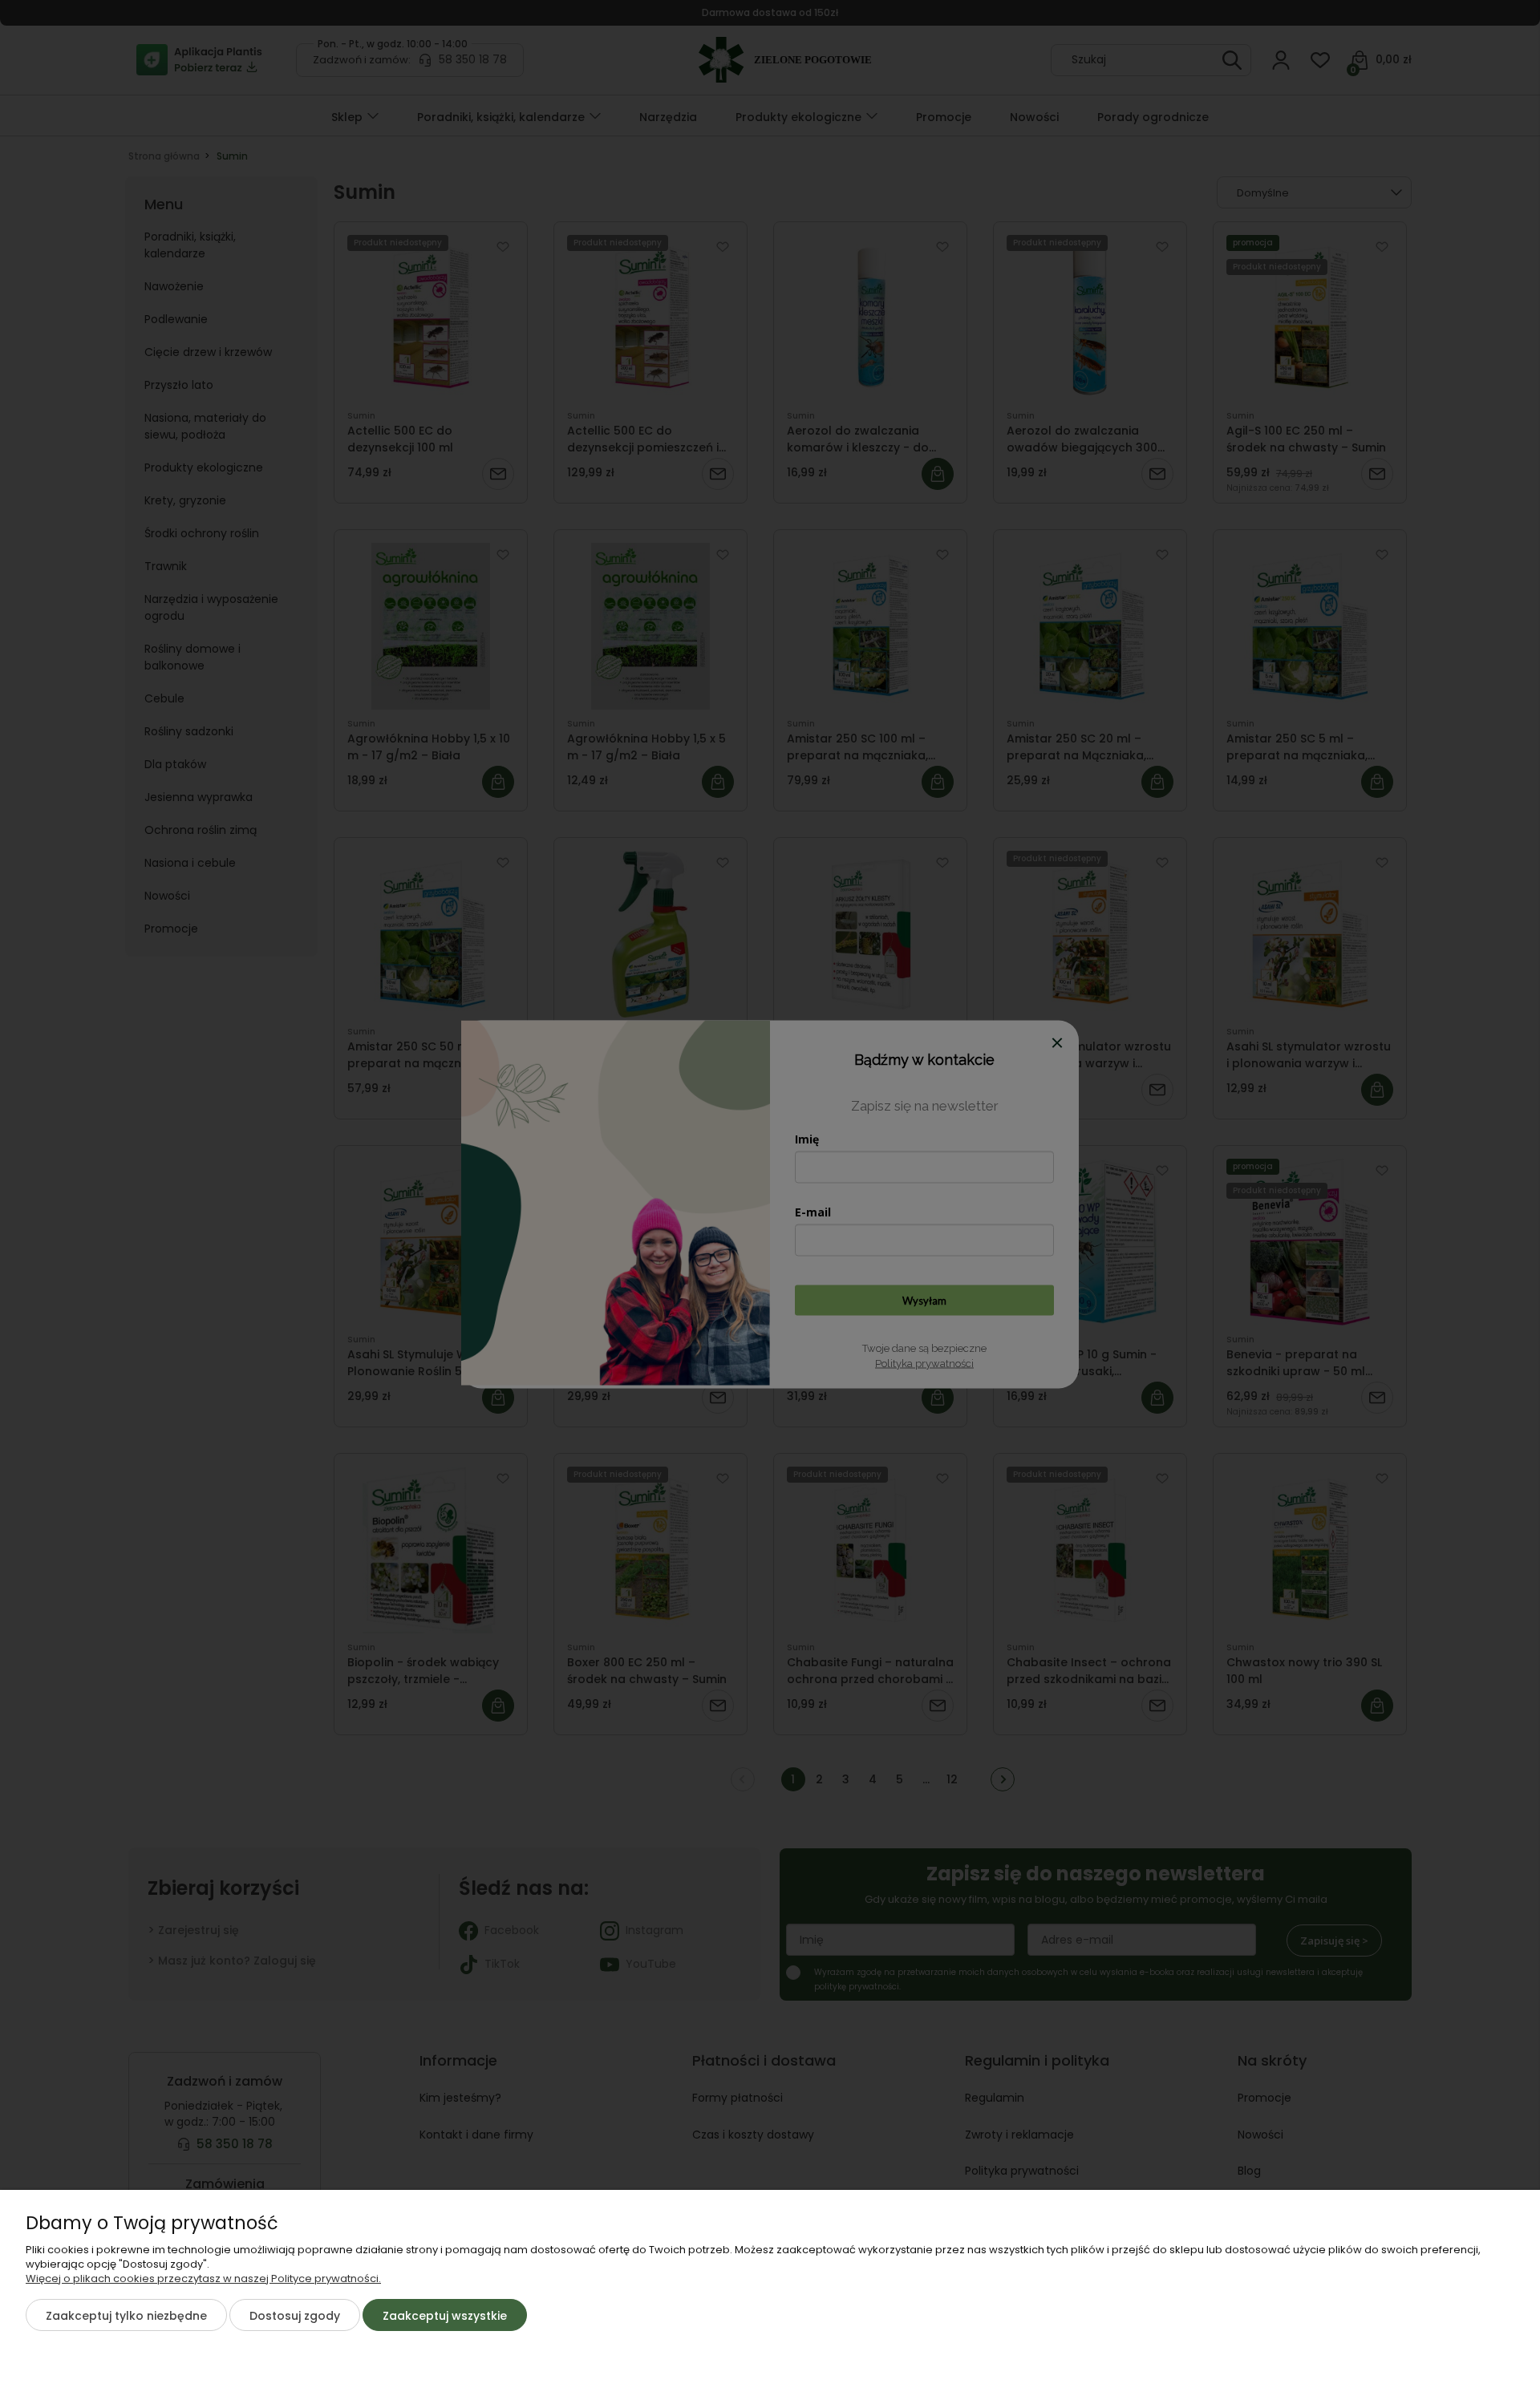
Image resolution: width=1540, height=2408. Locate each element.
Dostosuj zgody (295, 2316)
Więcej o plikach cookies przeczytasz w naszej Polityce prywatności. (203, 2278)
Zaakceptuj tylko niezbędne (126, 2316)
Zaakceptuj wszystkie (445, 2316)
